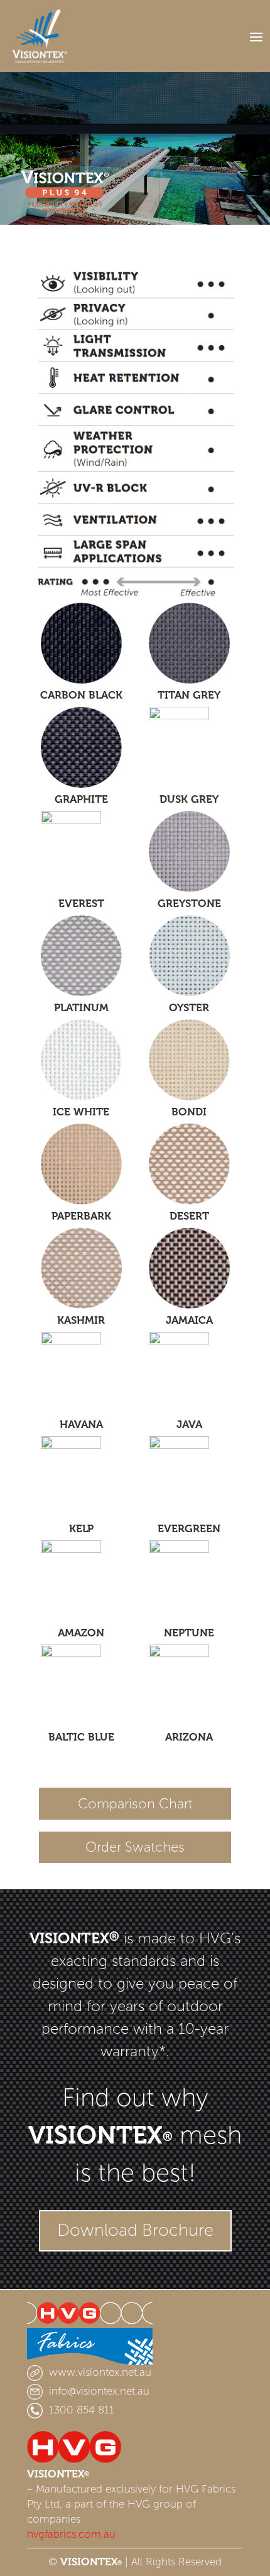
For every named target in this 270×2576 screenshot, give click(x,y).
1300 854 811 (82, 2410)
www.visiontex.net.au (100, 2372)
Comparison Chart (135, 1804)
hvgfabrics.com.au (71, 2534)
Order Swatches (135, 1847)
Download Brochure (135, 2230)
